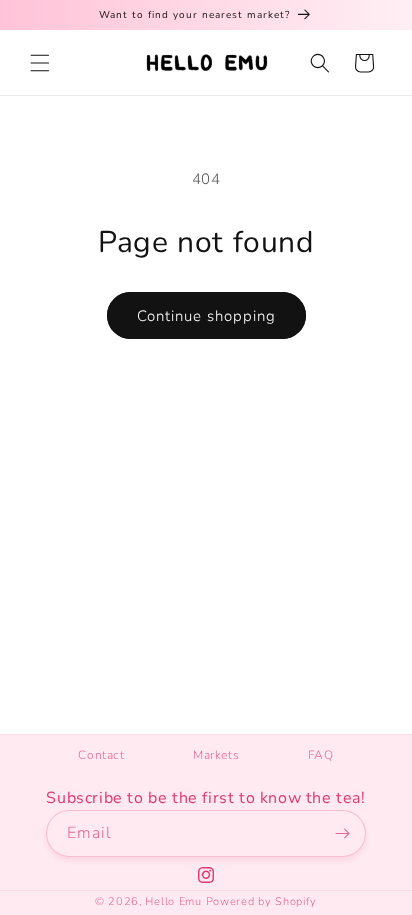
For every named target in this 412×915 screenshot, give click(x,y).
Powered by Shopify (262, 901)
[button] (40, 63)
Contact (101, 755)
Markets (216, 755)
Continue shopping (206, 316)
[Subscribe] (343, 833)
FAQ (321, 755)
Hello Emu (173, 901)
